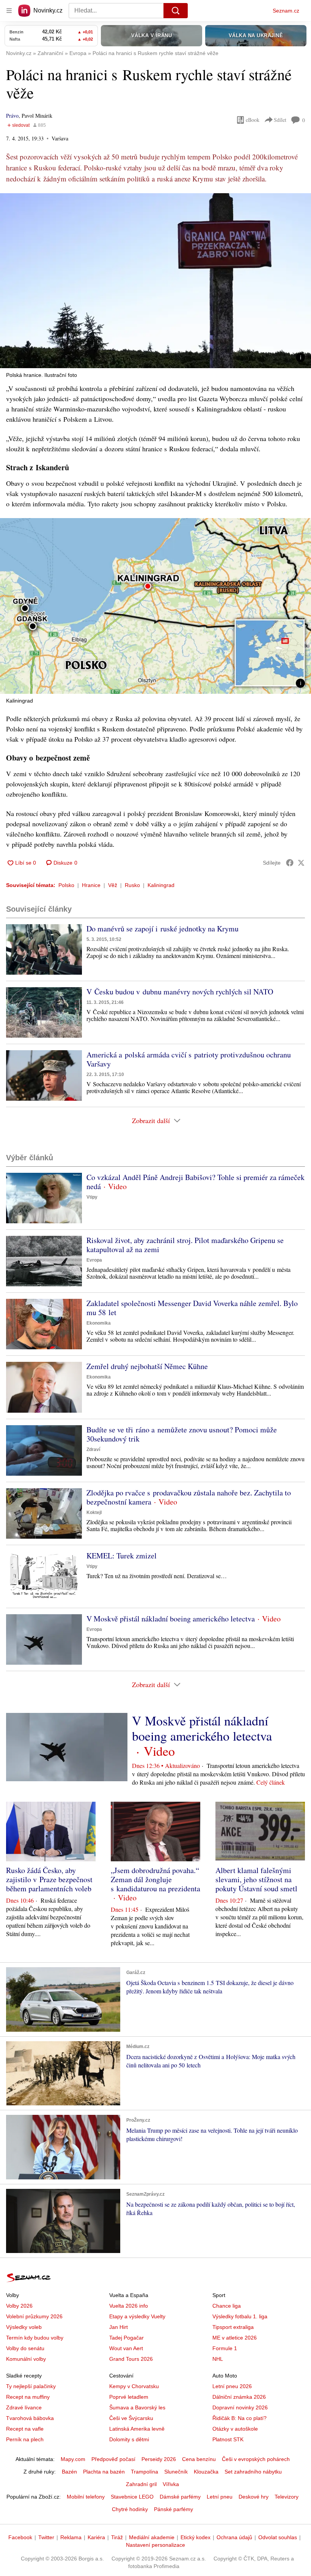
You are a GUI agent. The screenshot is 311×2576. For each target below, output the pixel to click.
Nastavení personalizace (155, 2545)
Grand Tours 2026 (131, 2359)
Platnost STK (228, 2439)
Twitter (46, 2537)
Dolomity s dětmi (129, 2439)
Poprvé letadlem (129, 2397)
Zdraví (93, 1449)
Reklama (71, 2537)
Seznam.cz (286, 11)
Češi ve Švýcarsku (131, 2418)
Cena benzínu (199, 2459)
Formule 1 (225, 2348)
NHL (218, 2359)
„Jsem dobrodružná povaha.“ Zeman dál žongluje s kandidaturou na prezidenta (155, 1879)
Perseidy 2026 (159, 2459)
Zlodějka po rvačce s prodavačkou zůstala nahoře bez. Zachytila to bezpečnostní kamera (189, 1497)
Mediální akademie (152, 2537)
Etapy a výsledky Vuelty (137, 2316)
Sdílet (280, 120)
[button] (155, 281)
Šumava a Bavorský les (137, 2407)
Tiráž (117, 2537)
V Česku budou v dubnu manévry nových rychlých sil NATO (180, 992)
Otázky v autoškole (235, 2429)
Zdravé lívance (24, 2407)
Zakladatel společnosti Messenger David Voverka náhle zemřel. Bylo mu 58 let (192, 1308)
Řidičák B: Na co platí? (240, 2418)
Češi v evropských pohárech (256, 2459)
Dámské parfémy (180, 2497)
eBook (253, 120)
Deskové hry (254, 2497)
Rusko (132, 885)
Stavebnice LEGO (132, 2497)
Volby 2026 (19, 2306)
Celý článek (271, 1782)
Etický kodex (196, 2537)
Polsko (66, 885)
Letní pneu (220, 2497)
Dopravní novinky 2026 (240, 2407)
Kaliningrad (161, 885)
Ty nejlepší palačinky (31, 2386)
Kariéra (96, 2537)
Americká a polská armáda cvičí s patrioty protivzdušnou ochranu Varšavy (189, 1059)
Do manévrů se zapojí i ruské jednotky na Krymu (163, 929)
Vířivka (171, 2484)
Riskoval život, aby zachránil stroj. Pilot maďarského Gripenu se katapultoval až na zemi (185, 1245)
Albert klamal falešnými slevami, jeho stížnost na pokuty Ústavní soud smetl (256, 1879)
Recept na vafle (25, 2429)
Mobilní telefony (86, 2497)
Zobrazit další (151, 1120)
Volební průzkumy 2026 (34, 2316)
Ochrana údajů (234, 2537)
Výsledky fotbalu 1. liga (240, 2316)
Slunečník (176, 2472)
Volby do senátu (25, 2348)
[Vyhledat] (176, 11)
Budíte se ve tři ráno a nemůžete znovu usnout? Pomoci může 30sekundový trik (182, 1434)
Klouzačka (206, 2472)
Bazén (69, 2472)
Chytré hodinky (130, 2509)
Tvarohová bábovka (30, 2418)
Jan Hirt (119, 2327)
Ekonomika (99, 1323)
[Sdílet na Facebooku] (290, 863)
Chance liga (227, 2306)
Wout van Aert (126, 2348)
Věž (113, 885)
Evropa (94, 1260)
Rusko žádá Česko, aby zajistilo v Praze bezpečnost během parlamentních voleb (49, 1879)
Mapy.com (73, 2459)
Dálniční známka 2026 (239, 2397)
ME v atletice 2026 (235, 2338)
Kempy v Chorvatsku (134, 2386)
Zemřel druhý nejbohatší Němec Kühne (147, 1366)
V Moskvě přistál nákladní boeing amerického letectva (171, 1619)
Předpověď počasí (113, 2459)
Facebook (20, 2537)
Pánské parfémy (174, 2509)
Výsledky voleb (24, 2327)
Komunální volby (26, 2359)
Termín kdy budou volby (35, 2338)
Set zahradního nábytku (253, 2472)
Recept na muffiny (28, 2397)
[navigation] (9, 11)
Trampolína (145, 2472)
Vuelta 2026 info (129, 2306)
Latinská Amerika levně (137, 2429)
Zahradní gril (141, 2484)
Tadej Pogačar (126, 2338)
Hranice (91, 885)
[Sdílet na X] (301, 863)
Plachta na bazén (104, 2472)
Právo (12, 116)
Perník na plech (25, 2439)
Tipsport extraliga (233, 2327)
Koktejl (94, 1513)
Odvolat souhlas (278, 2537)
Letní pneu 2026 (232, 2386)
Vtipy (92, 1197)
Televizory (287, 2497)
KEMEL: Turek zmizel (122, 1556)
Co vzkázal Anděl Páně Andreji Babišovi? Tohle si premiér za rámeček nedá (196, 1182)
